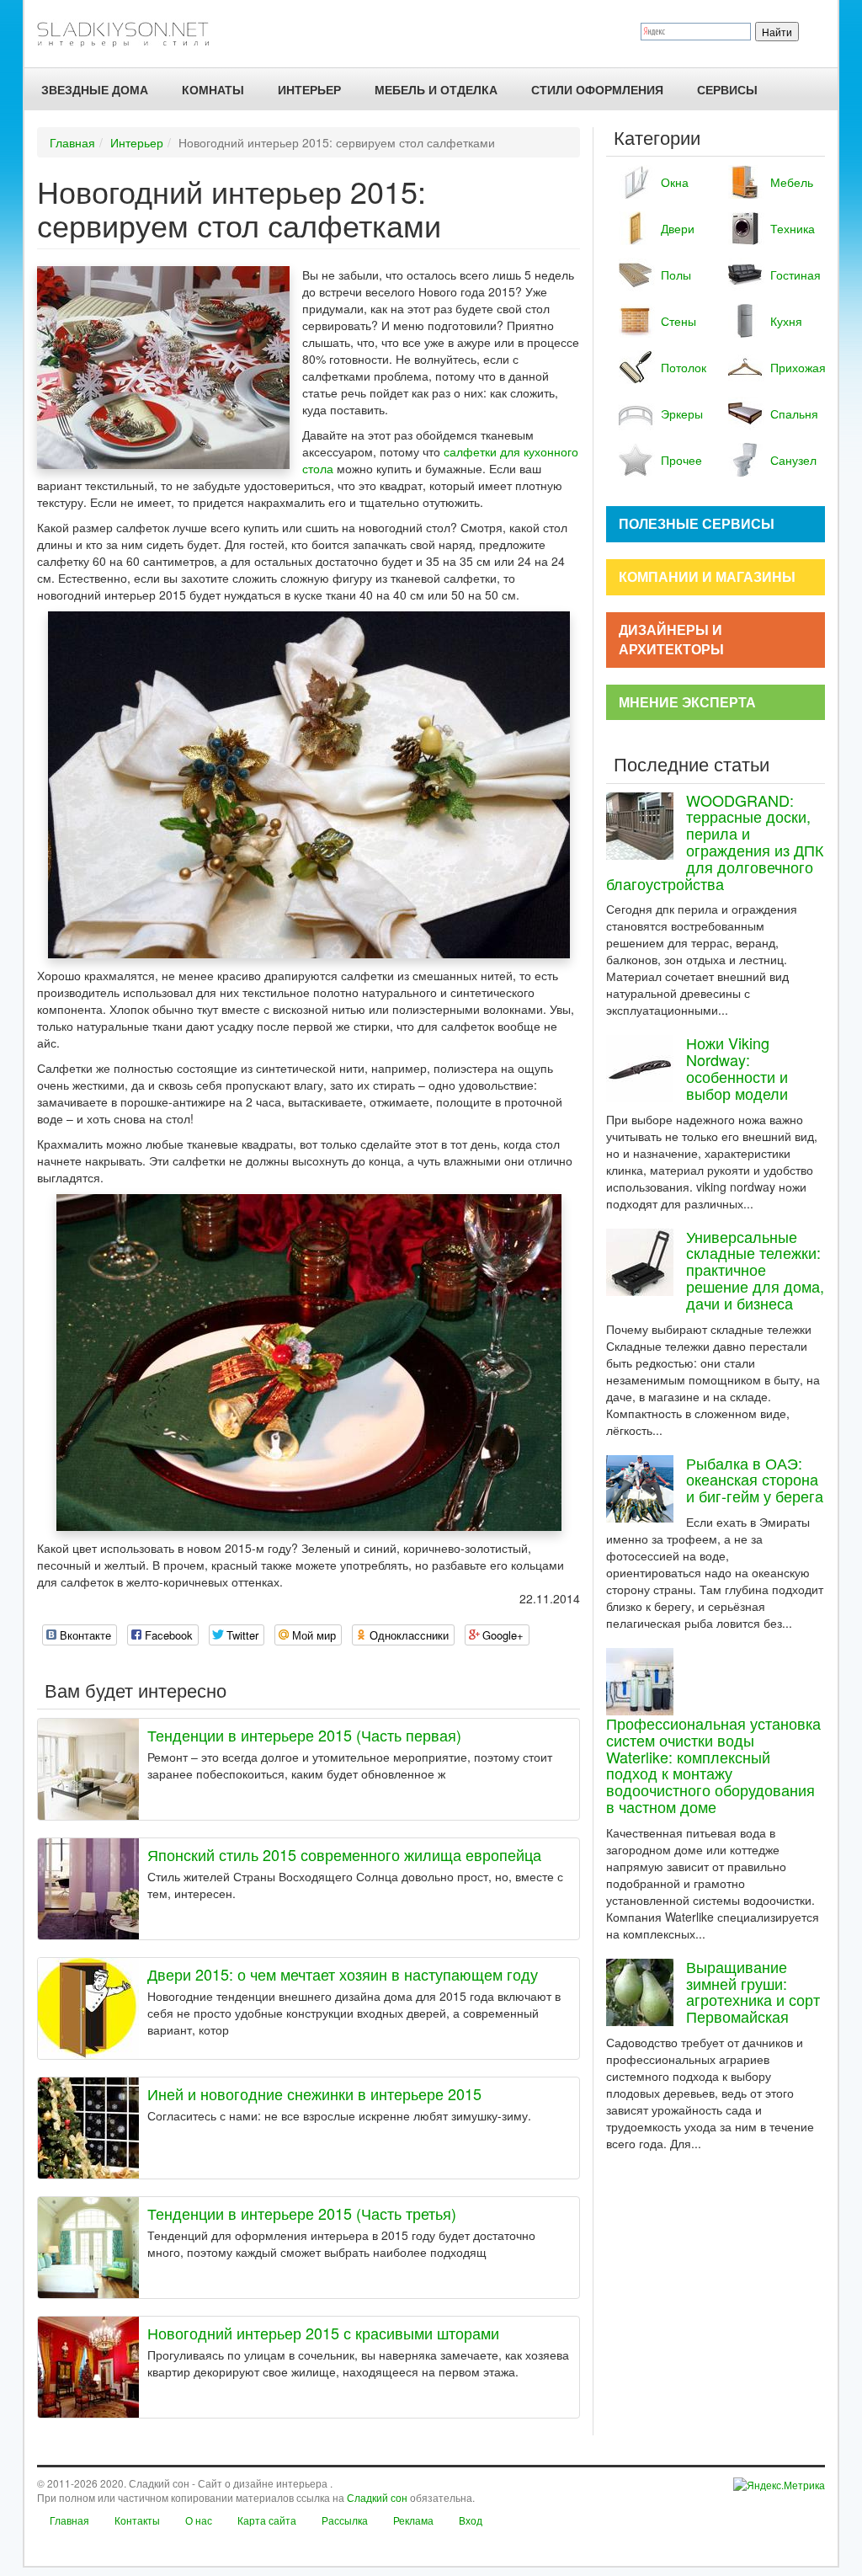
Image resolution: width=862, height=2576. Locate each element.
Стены (678, 321)
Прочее (681, 460)
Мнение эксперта (687, 702)
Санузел (791, 460)
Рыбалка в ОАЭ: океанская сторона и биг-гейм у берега (755, 1480)
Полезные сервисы (697, 523)
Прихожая (791, 367)
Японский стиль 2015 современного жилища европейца (344, 1854)
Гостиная (791, 275)
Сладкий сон (377, 2497)
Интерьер (309, 89)
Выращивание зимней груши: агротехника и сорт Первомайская (753, 1991)
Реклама (413, 2520)
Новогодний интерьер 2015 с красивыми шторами (323, 2333)
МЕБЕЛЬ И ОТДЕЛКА (436, 89)
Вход (471, 2520)
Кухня (786, 321)
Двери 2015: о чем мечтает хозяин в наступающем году (343, 1974)
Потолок (682, 367)
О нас (199, 2520)
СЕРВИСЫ (727, 89)
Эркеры (682, 413)
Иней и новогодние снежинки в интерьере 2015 (314, 2093)
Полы (676, 275)
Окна (675, 182)
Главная (72, 142)
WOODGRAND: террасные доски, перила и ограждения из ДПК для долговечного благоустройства (715, 842)
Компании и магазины (707, 576)
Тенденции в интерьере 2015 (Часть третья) (302, 2213)
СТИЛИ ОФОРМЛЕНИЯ (597, 89)
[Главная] (130, 34)
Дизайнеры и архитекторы (671, 639)
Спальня (791, 413)
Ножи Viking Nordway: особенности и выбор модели (737, 1067)
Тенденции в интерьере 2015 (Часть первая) (304, 1735)
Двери (678, 228)
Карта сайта (267, 2520)
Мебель (791, 182)
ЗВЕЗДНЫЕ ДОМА (95, 89)
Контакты (137, 2520)
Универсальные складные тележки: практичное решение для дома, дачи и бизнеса (755, 1269)
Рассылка (345, 2520)
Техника (791, 228)
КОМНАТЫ (213, 89)
